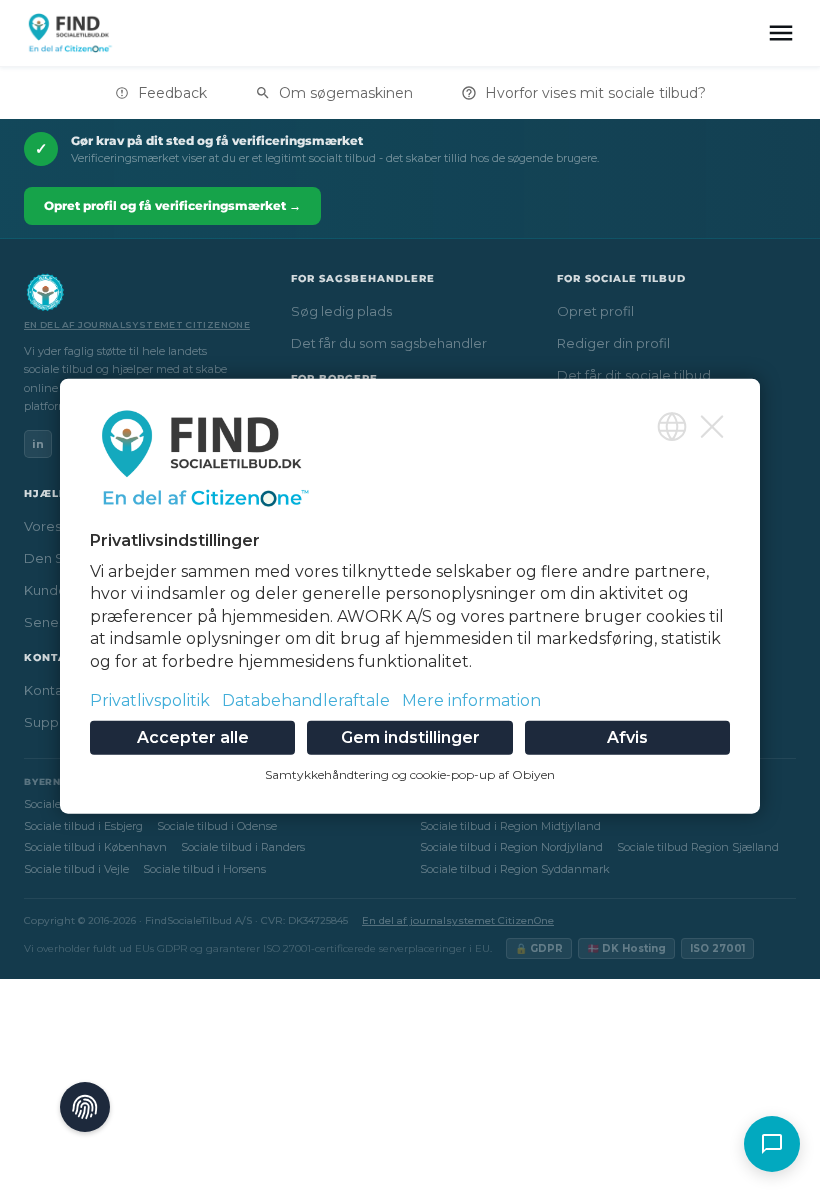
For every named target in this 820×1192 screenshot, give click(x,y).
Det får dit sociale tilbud (634, 375)
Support (51, 722)
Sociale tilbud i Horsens (204, 869)
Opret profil (595, 311)
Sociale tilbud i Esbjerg (83, 826)
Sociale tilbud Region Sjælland (698, 847)
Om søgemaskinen (346, 93)
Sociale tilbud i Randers (243, 847)
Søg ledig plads (341, 311)
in (38, 444)
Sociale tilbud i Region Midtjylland (510, 826)
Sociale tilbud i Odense (217, 826)
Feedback (172, 93)
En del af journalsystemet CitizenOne (137, 324)
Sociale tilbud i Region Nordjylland (511, 847)
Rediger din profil (613, 343)
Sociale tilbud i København (95, 847)
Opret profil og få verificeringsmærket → (172, 205)
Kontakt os (59, 690)
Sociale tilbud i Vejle (76, 869)
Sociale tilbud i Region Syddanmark (515, 869)
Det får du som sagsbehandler (389, 343)
